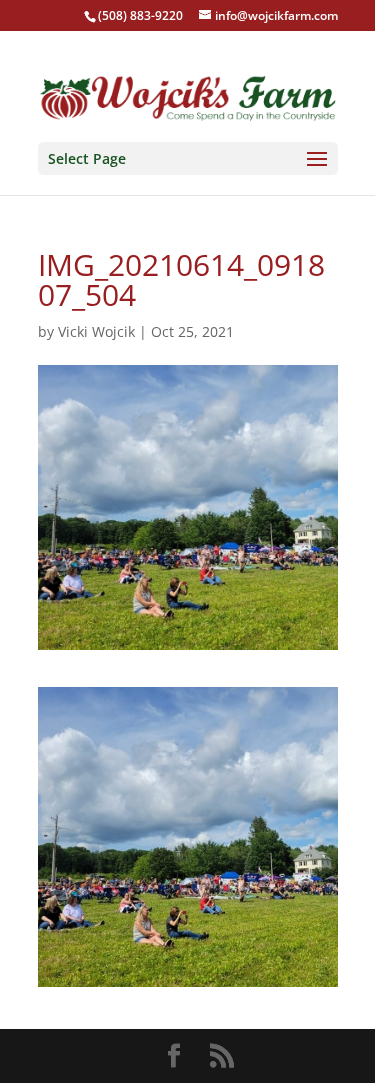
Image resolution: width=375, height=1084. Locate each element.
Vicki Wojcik (96, 331)
